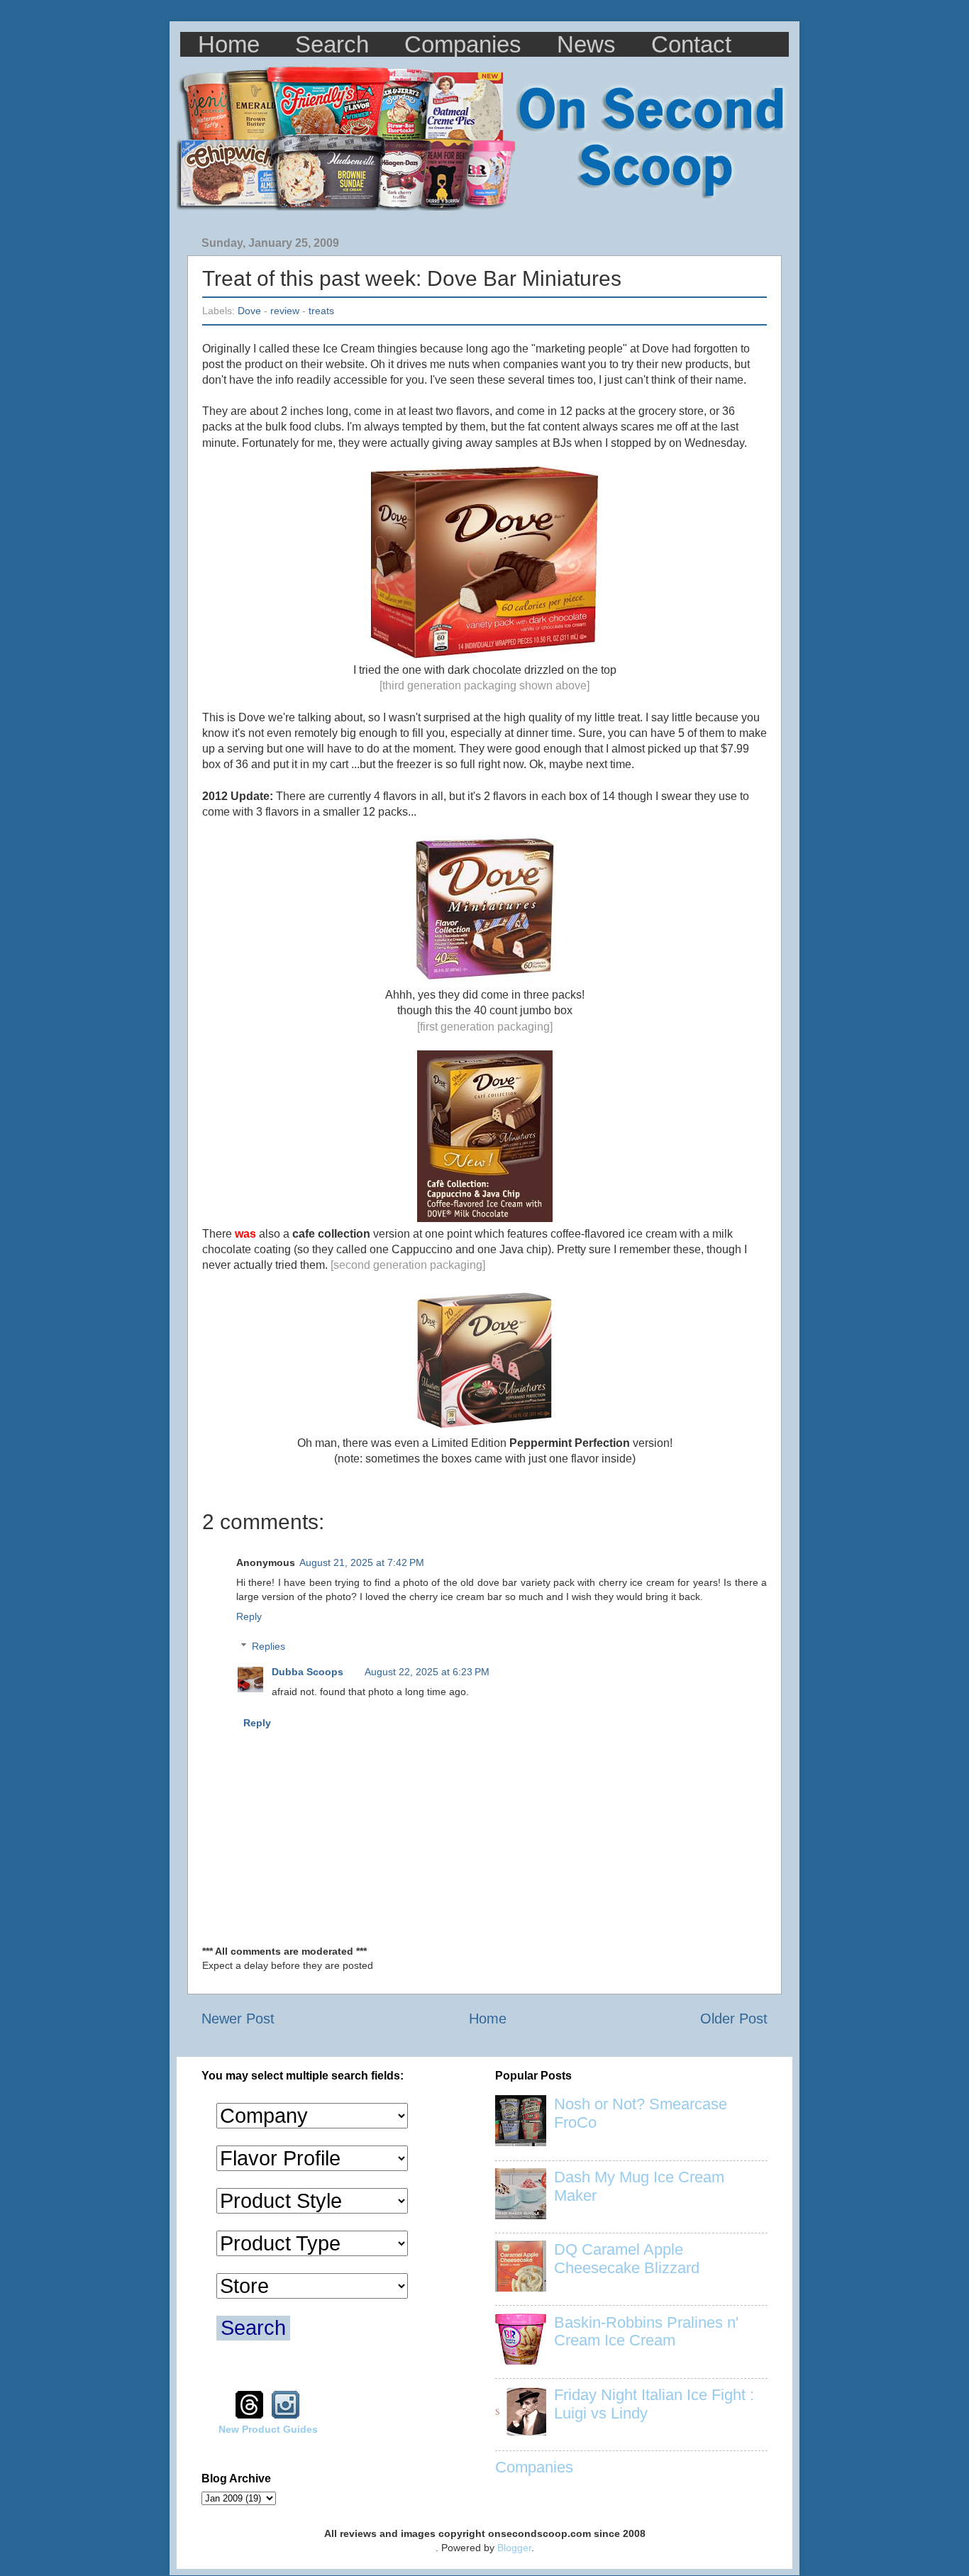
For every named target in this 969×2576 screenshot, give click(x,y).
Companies (463, 44)
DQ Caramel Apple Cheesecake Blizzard (627, 2259)
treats (321, 311)
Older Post (734, 2019)
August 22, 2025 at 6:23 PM (427, 1672)
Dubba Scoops (308, 1672)
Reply (249, 1616)
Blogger (514, 2548)
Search (332, 44)
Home (229, 44)
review (285, 311)
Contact (691, 44)
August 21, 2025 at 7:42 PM (362, 1562)
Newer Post (238, 2019)
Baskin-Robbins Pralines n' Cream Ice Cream (646, 2332)
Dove (249, 311)
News (586, 44)
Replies (268, 1646)
